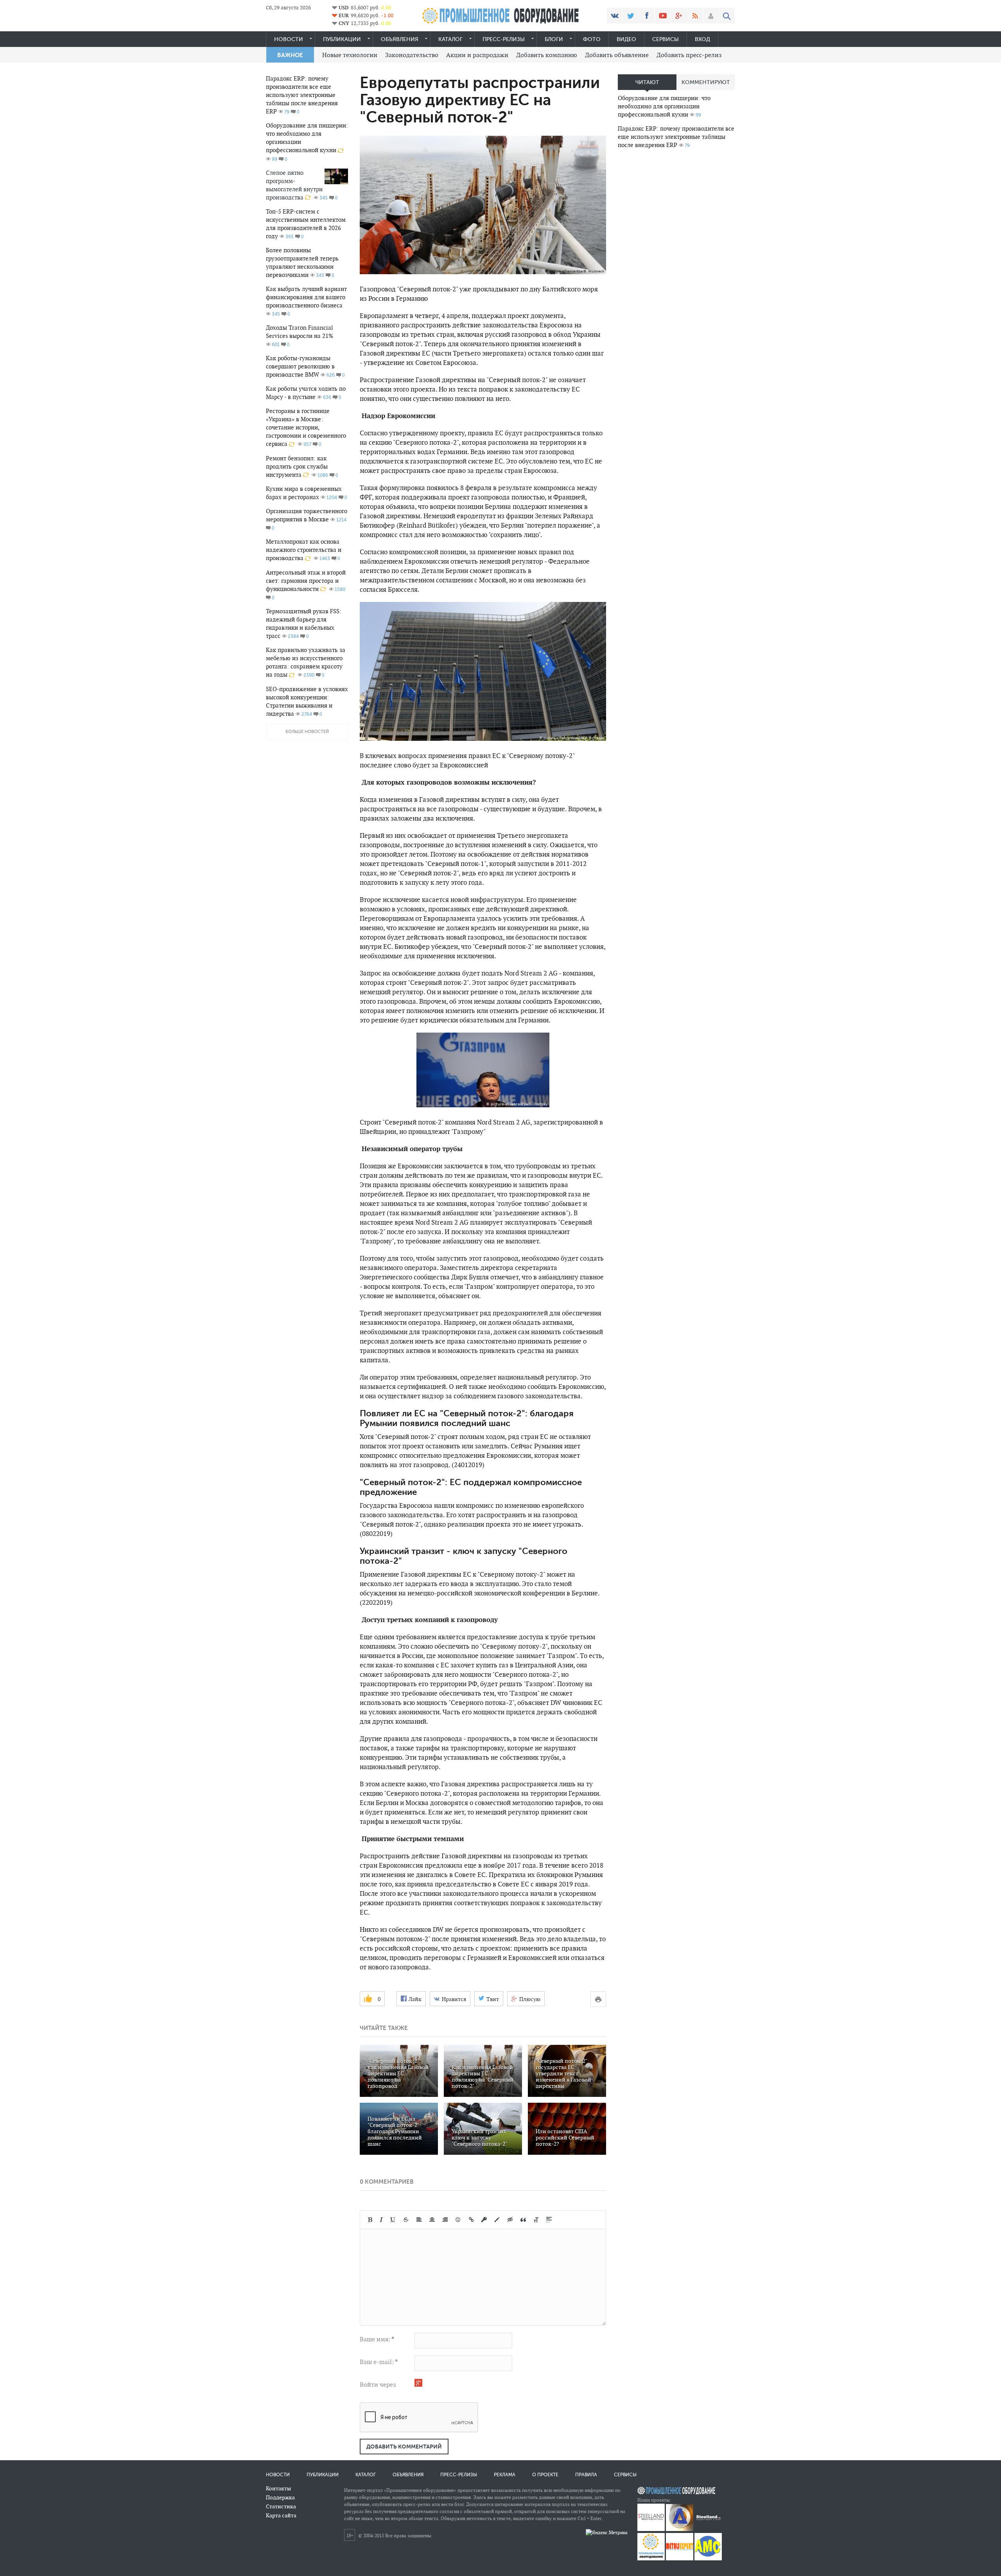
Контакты (278, 2488)
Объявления (400, 39)
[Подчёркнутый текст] (393, 2220)
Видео (626, 39)
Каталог (450, 39)
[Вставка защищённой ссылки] (484, 2220)
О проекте (545, 2475)
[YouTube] (663, 16)
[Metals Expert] (680, 2559)
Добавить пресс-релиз (689, 55)
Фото (592, 39)
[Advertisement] (676, 278)
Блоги (554, 39)
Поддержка (280, 2497)
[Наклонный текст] (381, 2220)
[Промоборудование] (651, 2559)
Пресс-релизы (504, 39)
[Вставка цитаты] (523, 2220)
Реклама (505, 2475)
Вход (702, 39)
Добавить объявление (617, 55)
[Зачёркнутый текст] (406, 2220)
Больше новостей (307, 732)
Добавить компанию (547, 55)
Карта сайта (281, 2515)
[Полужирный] (370, 2220)
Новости (289, 39)
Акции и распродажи (477, 55)
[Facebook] (647, 16)
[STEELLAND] (651, 2529)
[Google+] (679, 16)
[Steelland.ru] (708, 2529)
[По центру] (432, 2220)
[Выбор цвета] (497, 2220)
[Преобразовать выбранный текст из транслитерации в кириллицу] (536, 2220)
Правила (586, 2475)
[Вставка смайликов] (458, 2220)
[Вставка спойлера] (549, 2220)
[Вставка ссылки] (471, 2220)
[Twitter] (631, 16)
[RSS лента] (695, 16)
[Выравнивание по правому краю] (445, 2220)
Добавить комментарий (404, 2447)
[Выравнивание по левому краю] (419, 2220)
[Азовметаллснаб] (708, 2559)
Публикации (342, 39)
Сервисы (666, 39)
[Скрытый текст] (510, 2220)
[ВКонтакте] (615, 16)
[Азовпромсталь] (680, 2529)
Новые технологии (350, 55)
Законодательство (412, 55)
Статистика (281, 2506)
